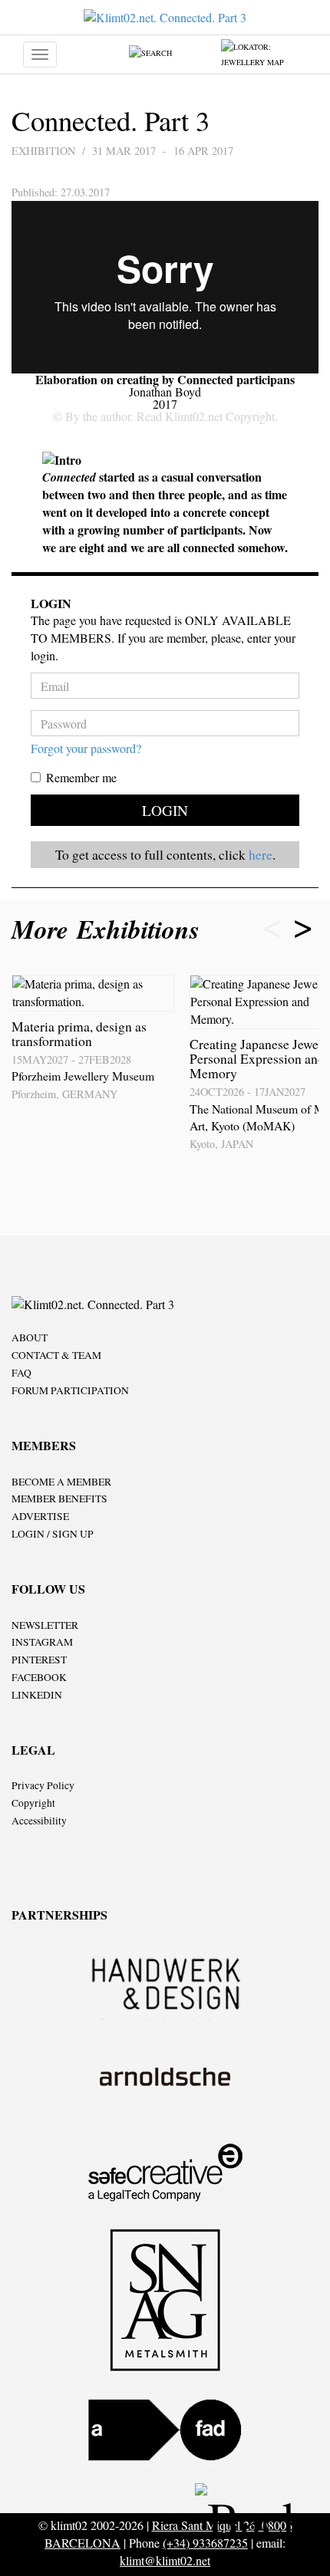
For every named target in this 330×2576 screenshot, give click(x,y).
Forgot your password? (86, 748)
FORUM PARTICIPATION (70, 1390)
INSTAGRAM (42, 1642)
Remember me (81, 777)
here (261, 854)
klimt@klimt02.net (165, 2560)
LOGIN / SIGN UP (53, 1534)
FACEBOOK (39, 1677)
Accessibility (39, 1821)
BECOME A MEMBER (61, 1482)
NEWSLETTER (45, 1625)
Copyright (33, 1803)
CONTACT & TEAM (56, 1355)
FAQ (21, 1373)
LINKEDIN (37, 1695)
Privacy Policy (43, 1785)
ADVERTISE (40, 1516)
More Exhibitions (110, 929)
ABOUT (30, 1337)
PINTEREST (39, 1660)
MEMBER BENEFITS (59, 1499)
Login (165, 810)
